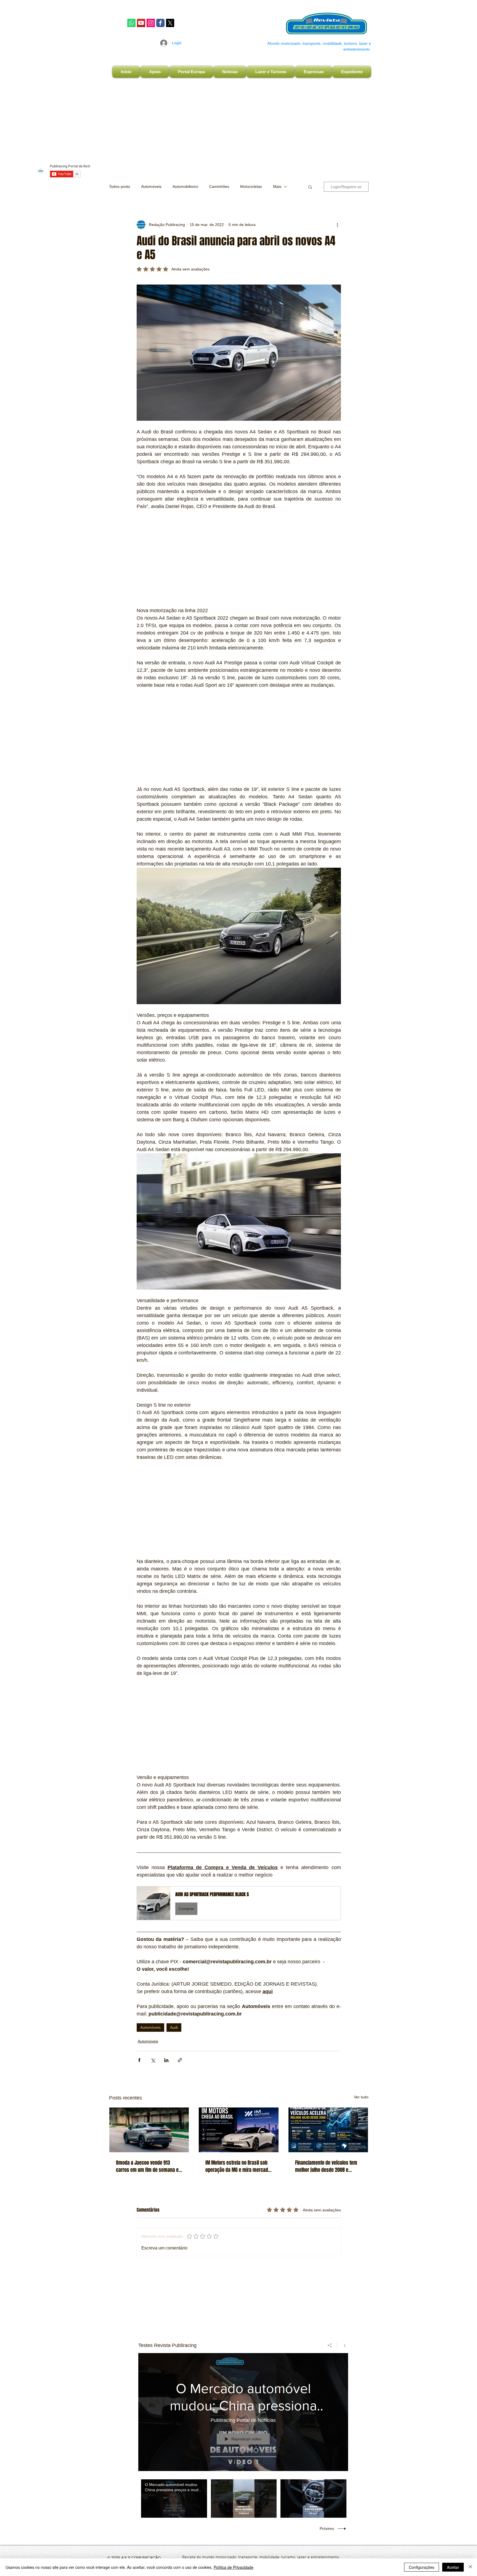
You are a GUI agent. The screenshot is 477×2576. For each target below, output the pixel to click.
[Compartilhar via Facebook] (139, 2060)
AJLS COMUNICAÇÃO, (141, 2558)
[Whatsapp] (131, 23)
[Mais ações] (338, 225)
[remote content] (239, 559)
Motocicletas (251, 186)
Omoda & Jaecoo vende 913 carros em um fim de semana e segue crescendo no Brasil (147, 2166)
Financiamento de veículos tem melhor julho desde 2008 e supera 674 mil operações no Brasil (326, 2166)
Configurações (422, 2567)
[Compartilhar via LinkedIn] (166, 2060)
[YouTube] (141, 23)
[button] (310, 187)
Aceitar (453, 2567)
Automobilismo (185, 186)
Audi (174, 2027)
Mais (277, 186)
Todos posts (120, 186)
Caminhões (219, 186)
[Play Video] (174, 2499)
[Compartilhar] (330, 2345)
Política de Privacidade (234, 2567)
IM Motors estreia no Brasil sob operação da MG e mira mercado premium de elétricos (238, 2166)
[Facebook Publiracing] (160, 23)
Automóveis (151, 186)
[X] (170, 23)
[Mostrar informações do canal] (343, 2345)
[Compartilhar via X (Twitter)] (153, 2060)
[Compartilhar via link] (180, 2060)
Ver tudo (361, 2097)
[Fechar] (470, 2567)
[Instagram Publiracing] (151, 23)
